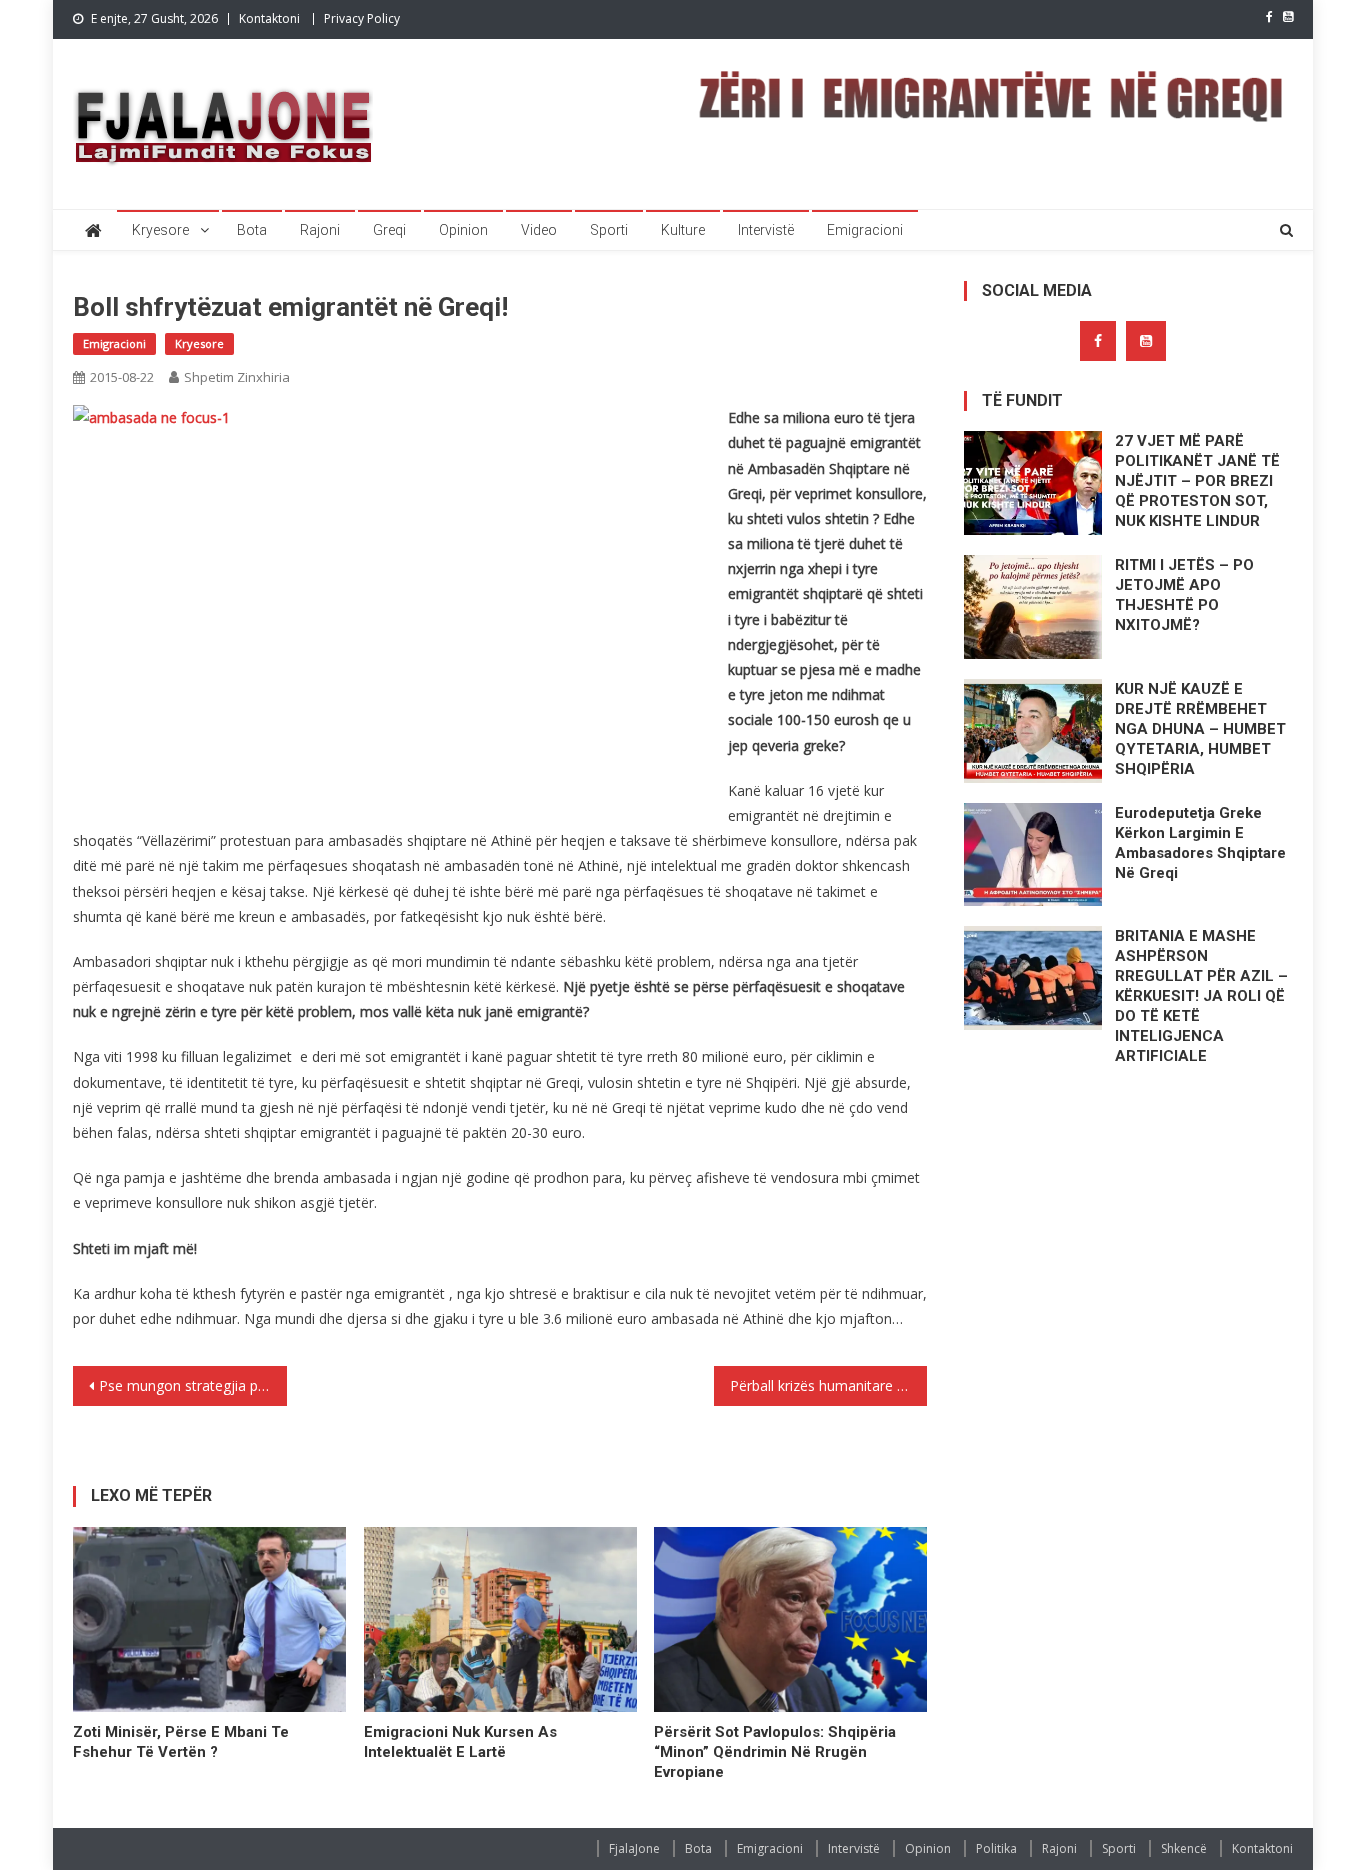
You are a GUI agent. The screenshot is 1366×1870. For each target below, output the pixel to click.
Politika (996, 1848)
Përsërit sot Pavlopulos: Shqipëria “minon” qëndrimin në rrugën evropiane (775, 1752)
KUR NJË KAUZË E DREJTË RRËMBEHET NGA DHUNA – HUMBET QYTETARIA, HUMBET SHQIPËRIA (1200, 729)
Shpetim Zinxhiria (237, 377)
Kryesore (160, 230)
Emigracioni (865, 230)
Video (539, 230)
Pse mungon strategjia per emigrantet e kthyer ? (193, 1385)
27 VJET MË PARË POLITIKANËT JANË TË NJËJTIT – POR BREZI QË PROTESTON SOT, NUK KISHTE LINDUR (1197, 481)
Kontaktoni (269, 18)
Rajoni (320, 230)
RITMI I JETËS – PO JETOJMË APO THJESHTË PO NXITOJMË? (1184, 595)
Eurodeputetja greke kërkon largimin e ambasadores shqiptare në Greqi (1200, 843)
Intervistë (766, 230)
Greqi (389, 230)
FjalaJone (634, 1848)
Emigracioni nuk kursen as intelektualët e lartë (460, 1742)
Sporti (609, 230)
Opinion (463, 230)
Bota (252, 230)
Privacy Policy (362, 18)
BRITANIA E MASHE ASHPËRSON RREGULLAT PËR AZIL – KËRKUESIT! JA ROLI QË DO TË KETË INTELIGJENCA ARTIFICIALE (1201, 996)
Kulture (683, 230)
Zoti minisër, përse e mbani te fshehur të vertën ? (181, 1742)
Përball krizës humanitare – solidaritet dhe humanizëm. (829, 1385)
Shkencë (1184, 1848)
